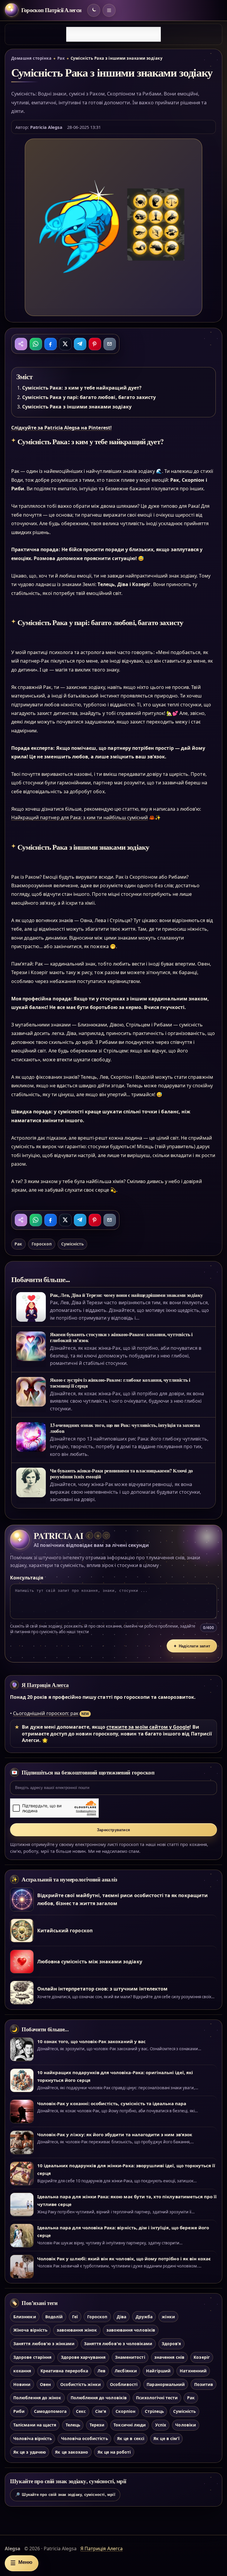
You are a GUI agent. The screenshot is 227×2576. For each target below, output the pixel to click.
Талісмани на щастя (35, 2425)
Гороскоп (42, 1244)
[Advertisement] (113, 34)
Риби (19, 2411)
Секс (81, 2411)
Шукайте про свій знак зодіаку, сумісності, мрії (65, 2495)
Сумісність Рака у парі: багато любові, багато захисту (89, 397)
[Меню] (109, 10)
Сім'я (101, 2411)
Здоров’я (171, 2344)
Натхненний (193, 2371)
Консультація (27, 1578)
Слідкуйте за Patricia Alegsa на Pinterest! (61, 428)
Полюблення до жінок (37, 2398)
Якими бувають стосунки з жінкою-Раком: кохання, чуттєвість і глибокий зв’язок (121, 1337)
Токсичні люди (130, 2425)
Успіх (161, 2425)
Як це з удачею (30, 2452)
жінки (168, 2317)
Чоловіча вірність (33, 2438)
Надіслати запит (192, 1646)
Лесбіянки (126, 2371)
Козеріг (202, 2357)
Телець (73, 2425)
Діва (121, 2317)
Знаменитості (130, 2357)
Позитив (204, 2384)
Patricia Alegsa (46, 127)
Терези (97, 2425)
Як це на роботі (114, 2452)
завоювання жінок (77, 2330)
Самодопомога (50, 2411)
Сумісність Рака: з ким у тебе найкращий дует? (82, 388)
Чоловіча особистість (85, 2438)
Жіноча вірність (30, 2330)
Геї (75, 2317)
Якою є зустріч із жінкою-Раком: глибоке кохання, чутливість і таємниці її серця (120, 1383)
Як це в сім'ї (166, 2438)
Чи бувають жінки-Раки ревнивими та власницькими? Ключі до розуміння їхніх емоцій (121, 1473)
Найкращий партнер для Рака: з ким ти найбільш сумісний (80, 817)
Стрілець (154, 2411)
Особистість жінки (81, 2384)
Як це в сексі (131, 2438)
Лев (102, 2371)
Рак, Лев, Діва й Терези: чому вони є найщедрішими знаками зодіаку (127, 1295)
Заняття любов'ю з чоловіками (118, 2344)
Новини (22, 2384)
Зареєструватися (113, 1830)
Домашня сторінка (31, 58)
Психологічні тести (157, 2398)
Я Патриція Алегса (45, 1685)
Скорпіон (125, 2411)
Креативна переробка (64, 2371)
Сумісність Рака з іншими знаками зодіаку (77, 407)
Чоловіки (185, 2425)
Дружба (144, 2317)
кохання (22, 2371)
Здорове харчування (83, 2357)
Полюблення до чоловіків (99, 2398)
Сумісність (72, 1244)
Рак (61, 58)
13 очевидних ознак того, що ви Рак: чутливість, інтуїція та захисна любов (125, 1428)
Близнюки (25, 2317)
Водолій (54, 2317)
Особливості (124, 2384)
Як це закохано (72, 2452)
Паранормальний (166, 2384)
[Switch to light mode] (94, 10)
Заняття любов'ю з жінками (44, 2344)
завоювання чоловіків (131, 2330)
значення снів (169, 2357)
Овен (45, 2384)
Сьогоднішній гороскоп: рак (46, 1713)
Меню (21, 2563)
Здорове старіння (32, 2357)
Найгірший (158, 2371)
